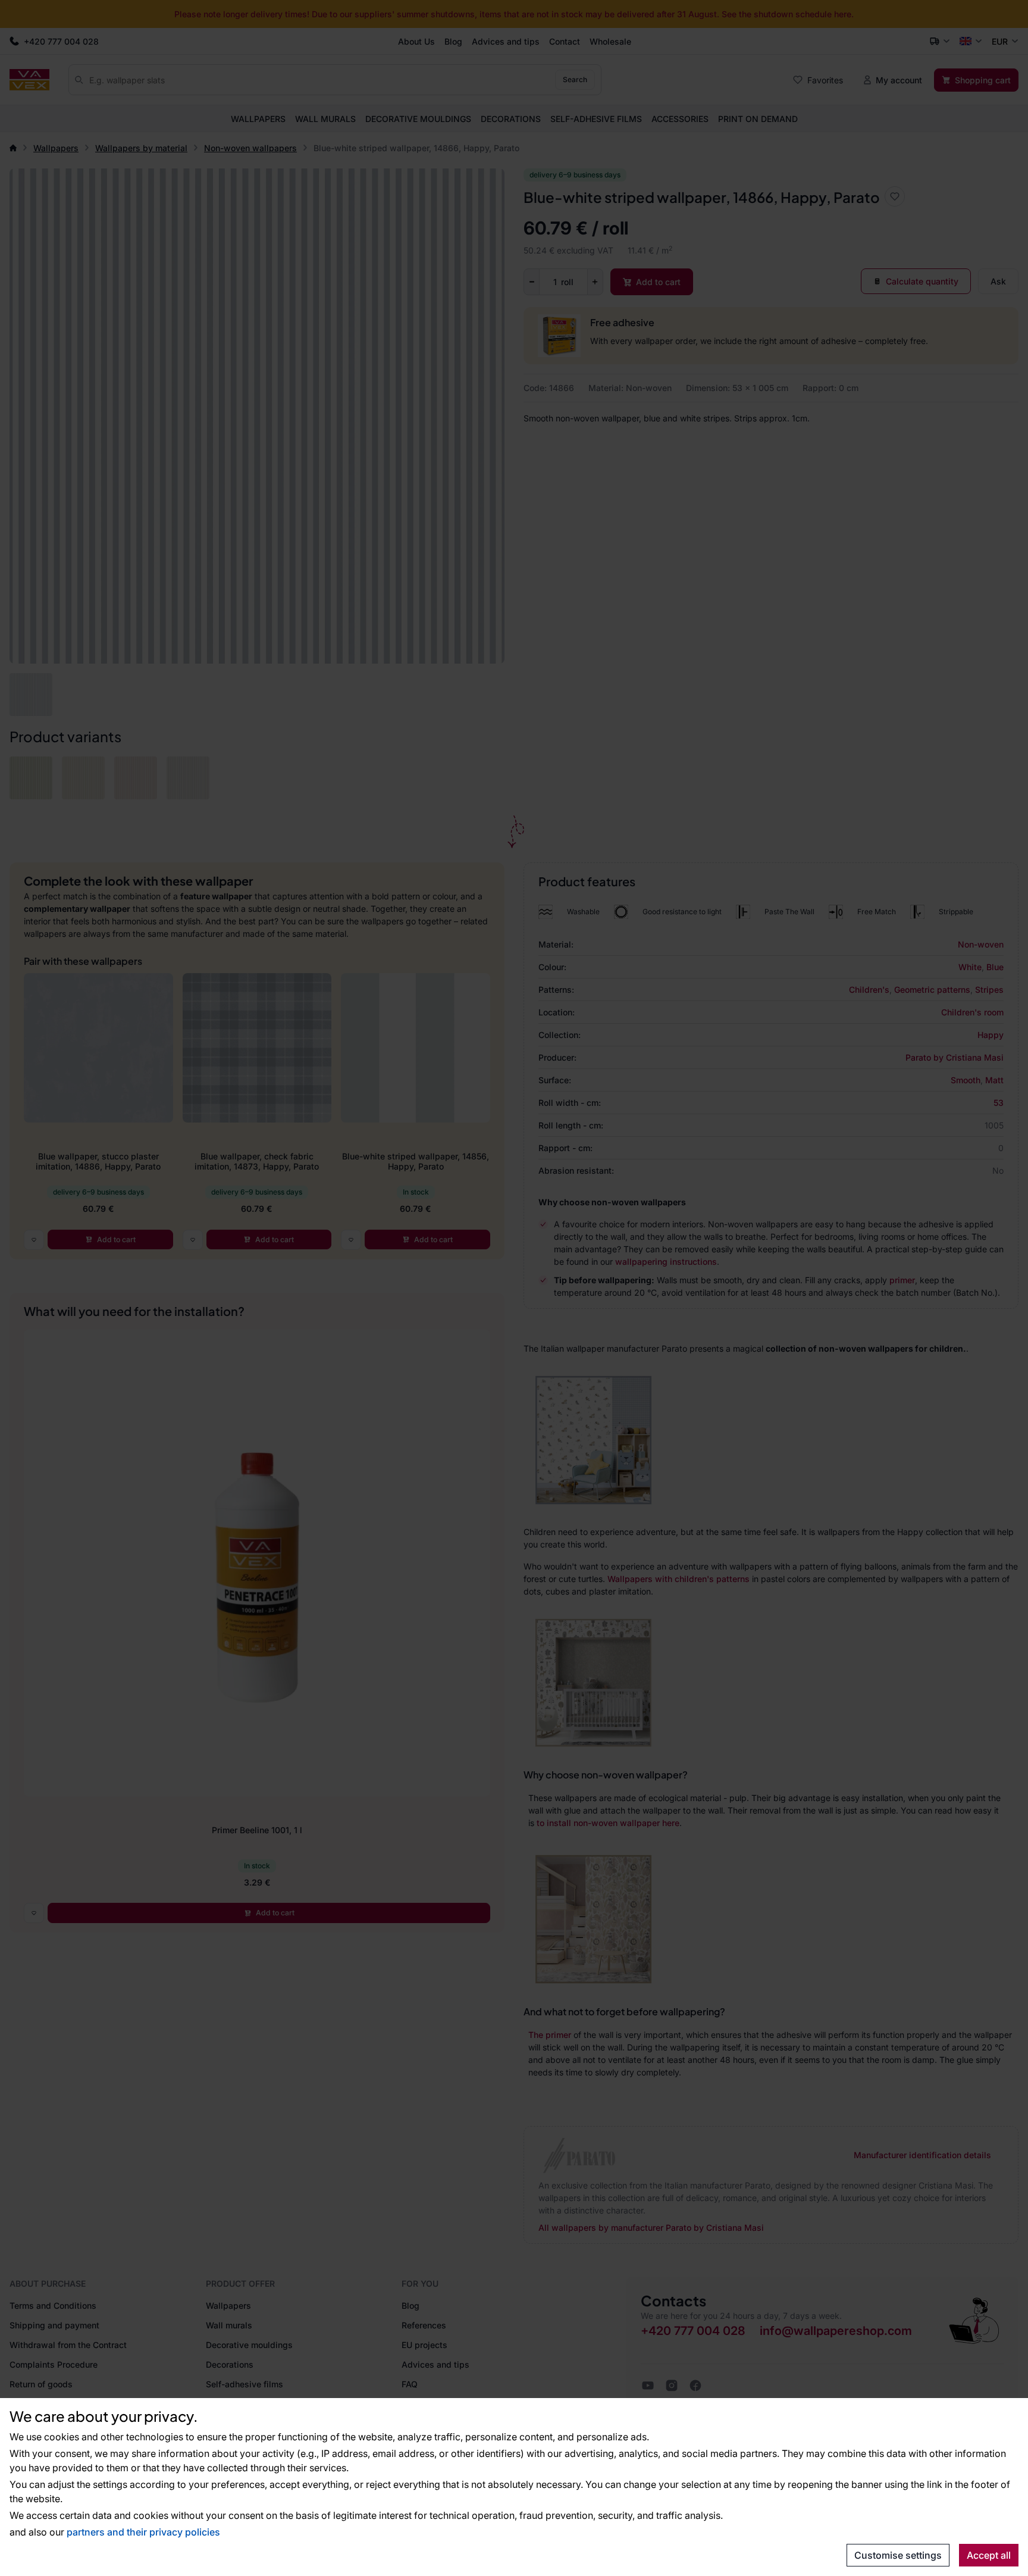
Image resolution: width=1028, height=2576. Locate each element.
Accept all (989, 2555)
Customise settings (898, 2555)
